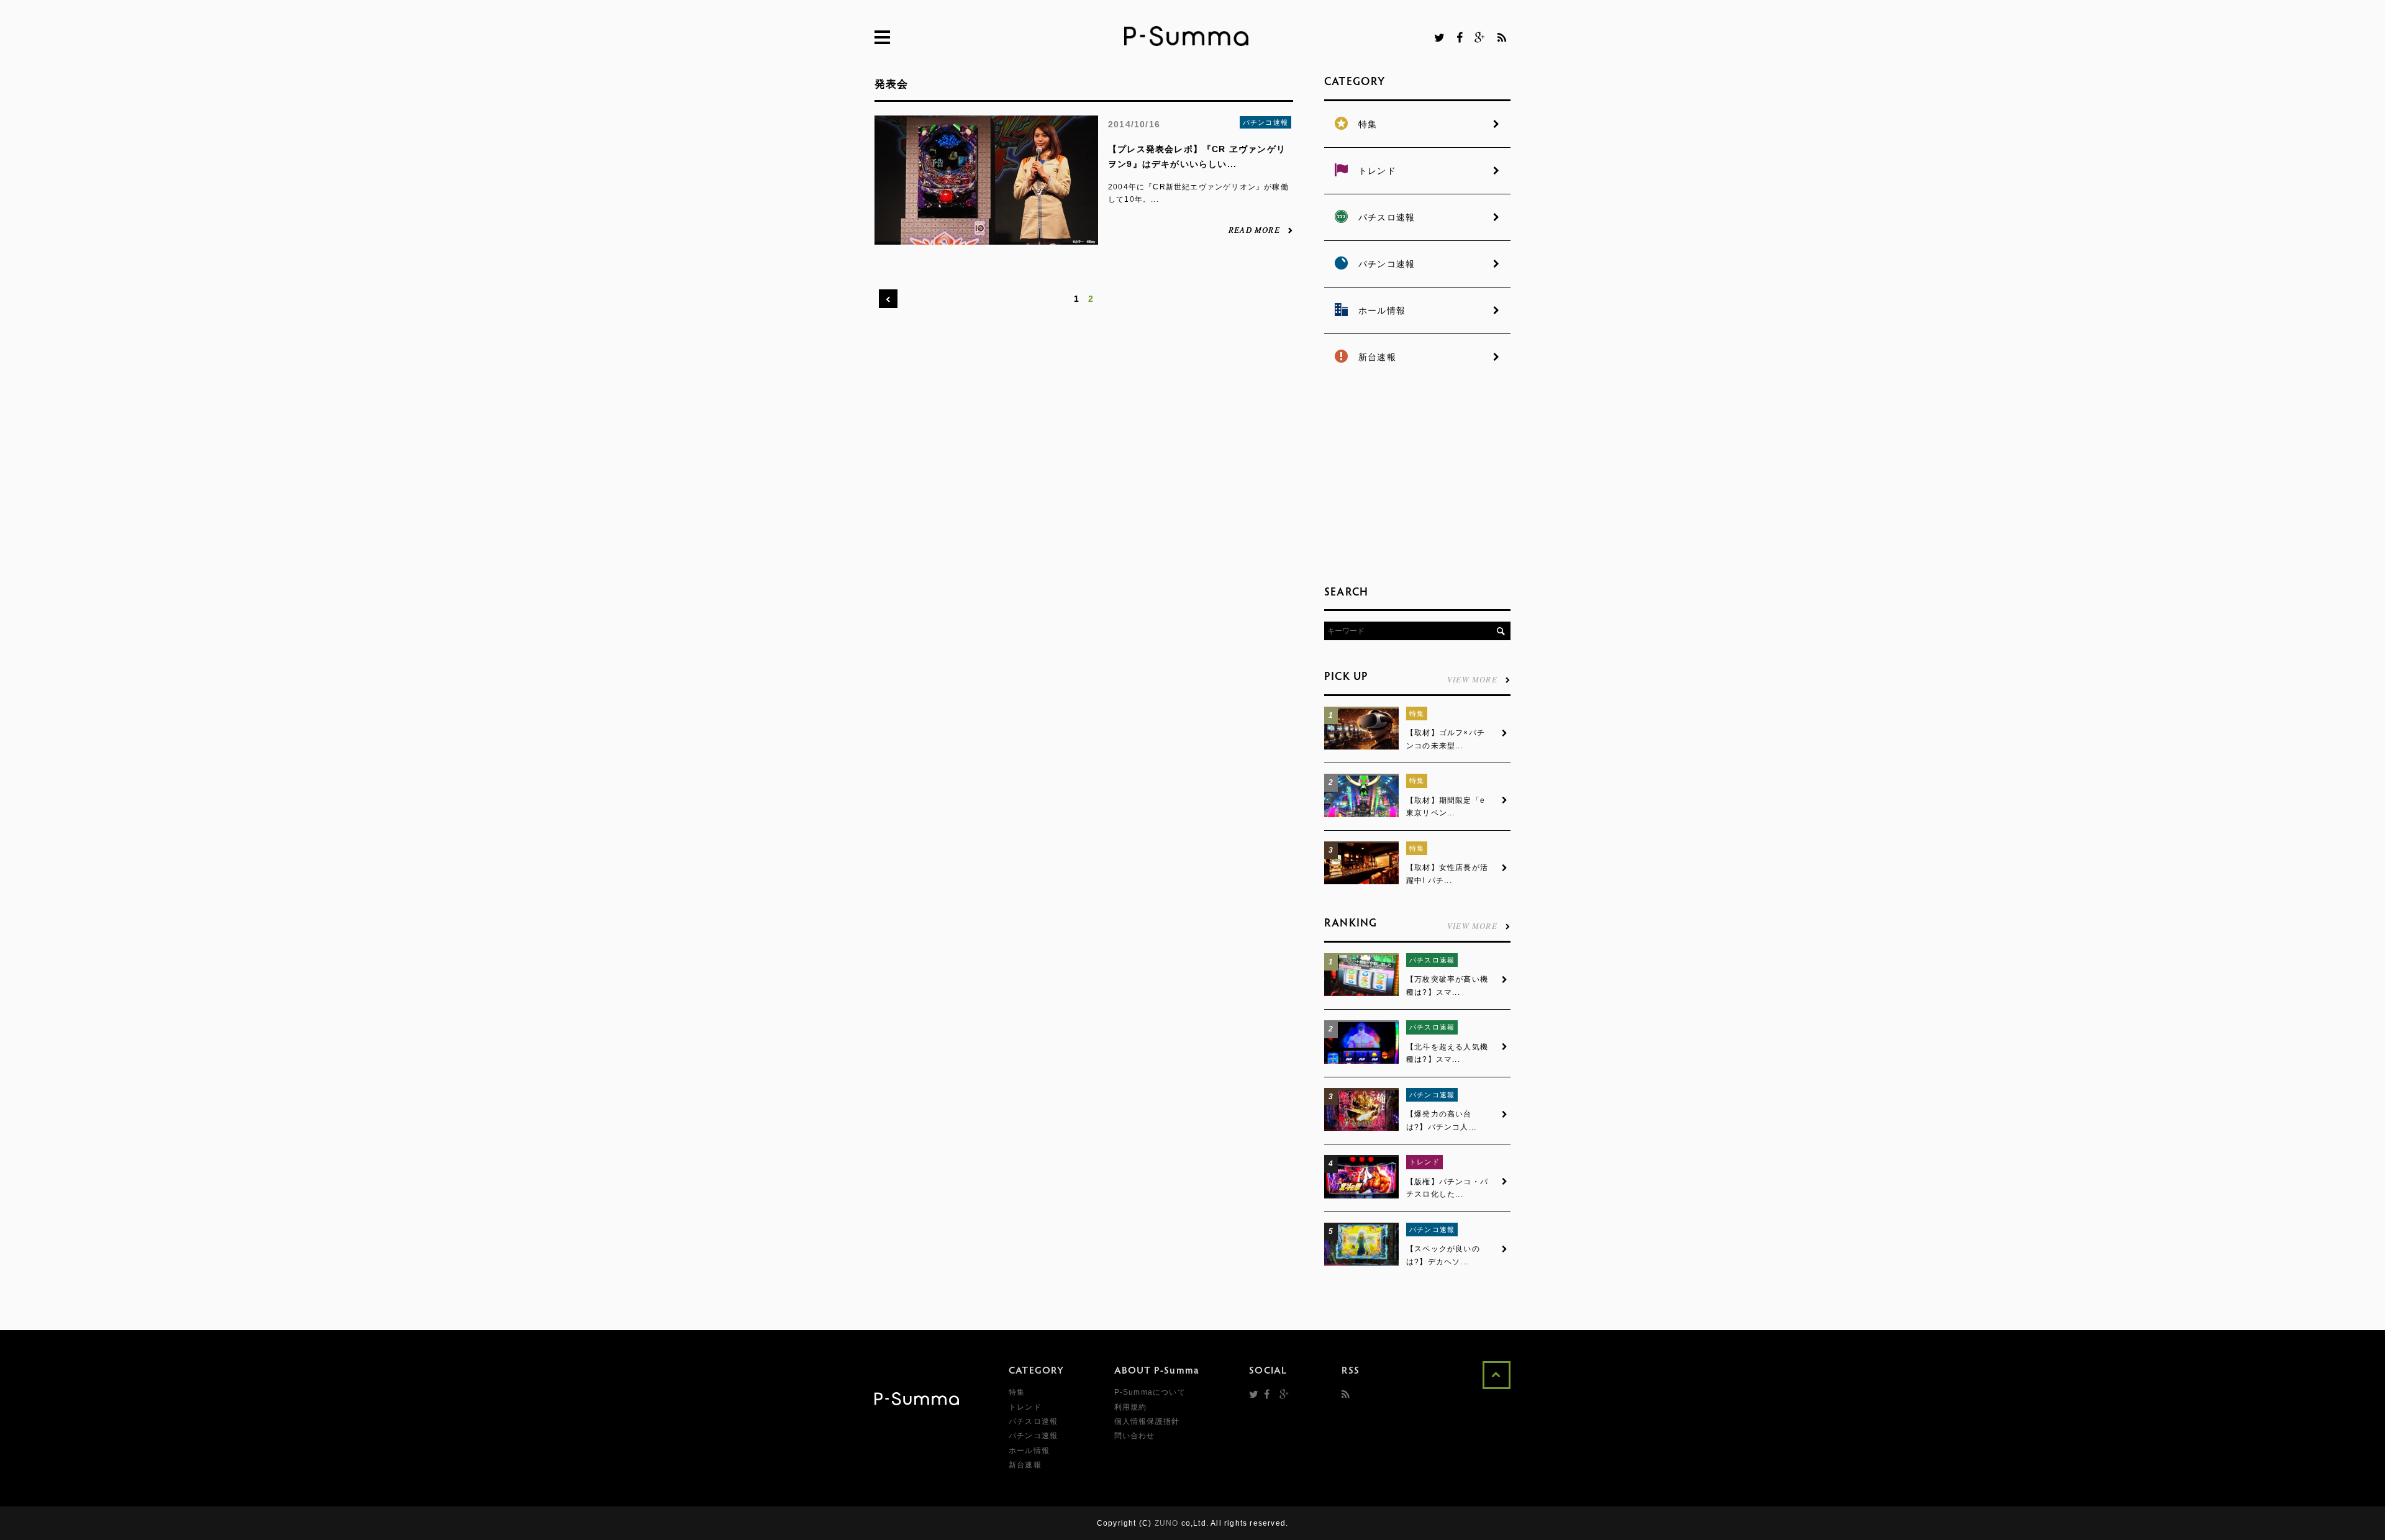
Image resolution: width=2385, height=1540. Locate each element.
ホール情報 (1029, 1451)
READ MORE (1254, 229)
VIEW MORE (1472, 678)
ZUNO (1167, 1523)
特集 (1417, 713)
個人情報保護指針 (1147, 1421)
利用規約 (1131, 1407)
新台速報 (1025, 1465)
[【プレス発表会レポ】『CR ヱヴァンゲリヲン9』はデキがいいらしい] (986, 238)
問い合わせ (1135, 1436)
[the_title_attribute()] (1361, 747)
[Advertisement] (1417, 478)
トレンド (1424, 1162)
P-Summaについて (1150, 1392)
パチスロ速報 (1432, 960)
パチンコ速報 (1265, 122)
